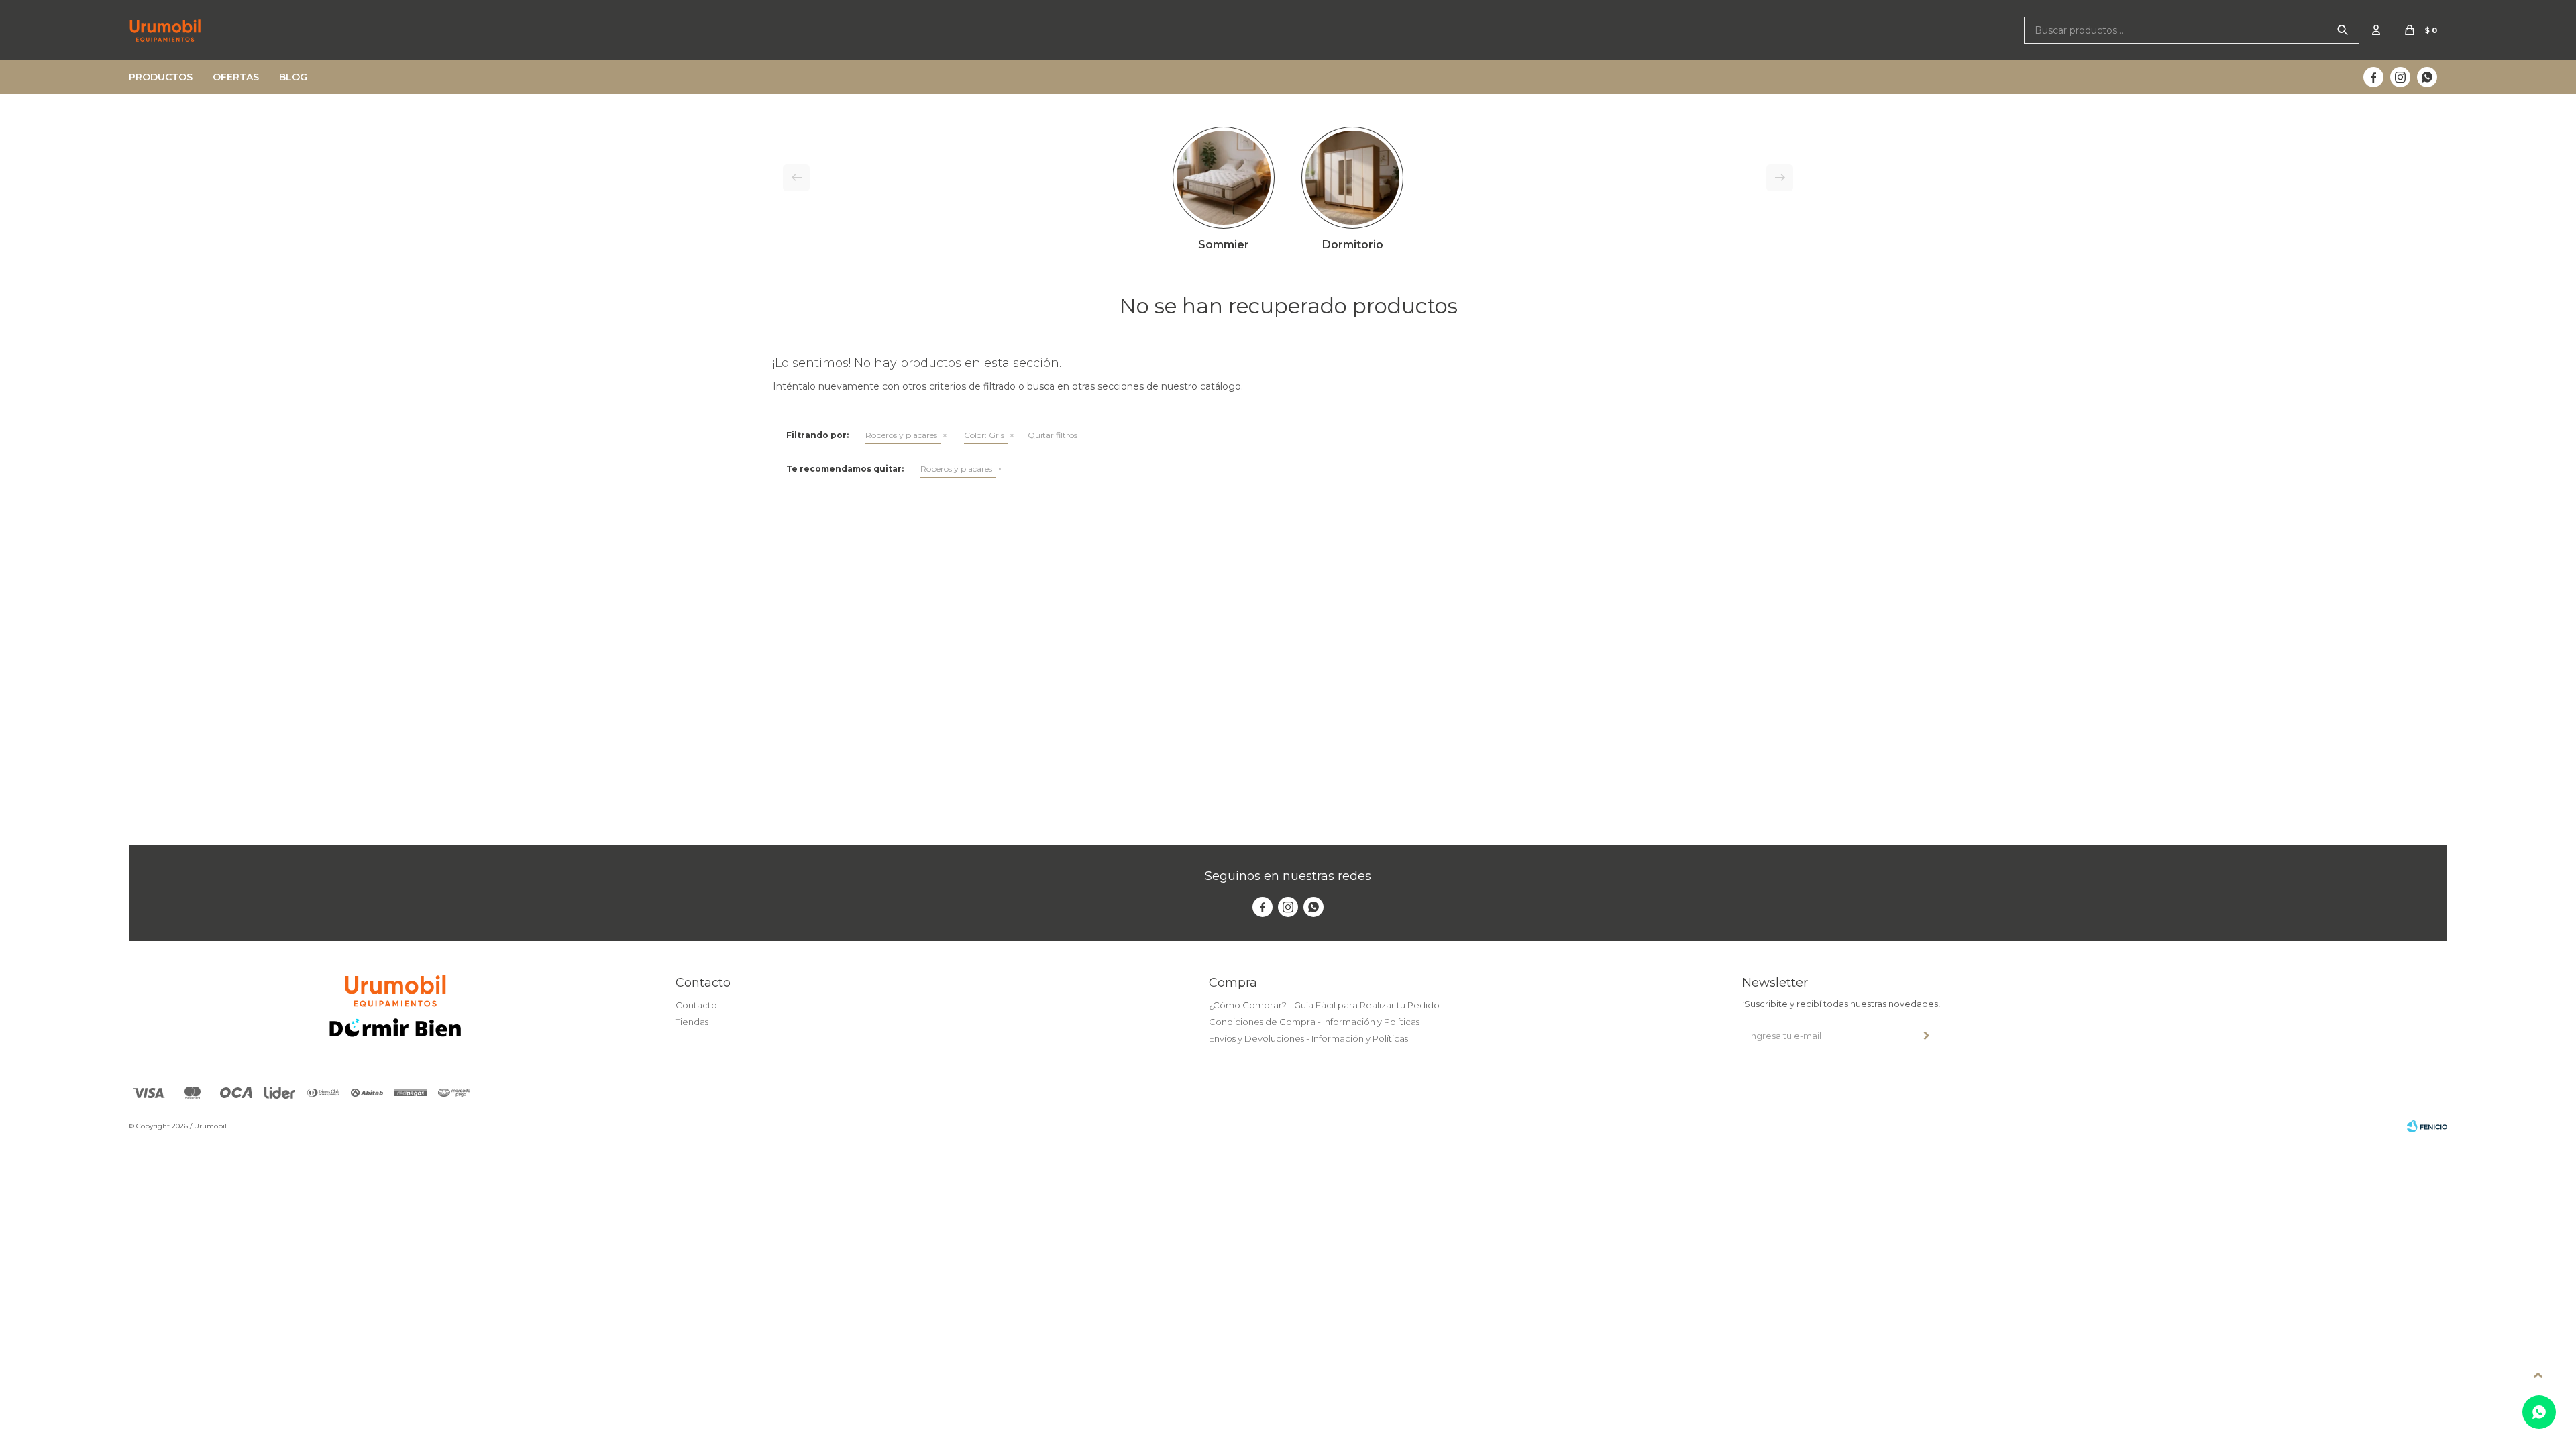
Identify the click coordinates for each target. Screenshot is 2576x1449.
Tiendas (692, 1022)
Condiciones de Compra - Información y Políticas (1314, 1022)
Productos (161, 77)
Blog (293, 77)
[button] (2343, 30)
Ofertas (236, 77)
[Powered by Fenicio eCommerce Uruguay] (2427, 1126)
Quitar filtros (1053, 435)
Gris (984, 435)
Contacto (696, 1005)
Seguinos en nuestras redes (1288, 876)
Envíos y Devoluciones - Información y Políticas (1308, 1038)
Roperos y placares (901, 435)
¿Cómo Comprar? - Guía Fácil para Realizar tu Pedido (1324, 1005)
